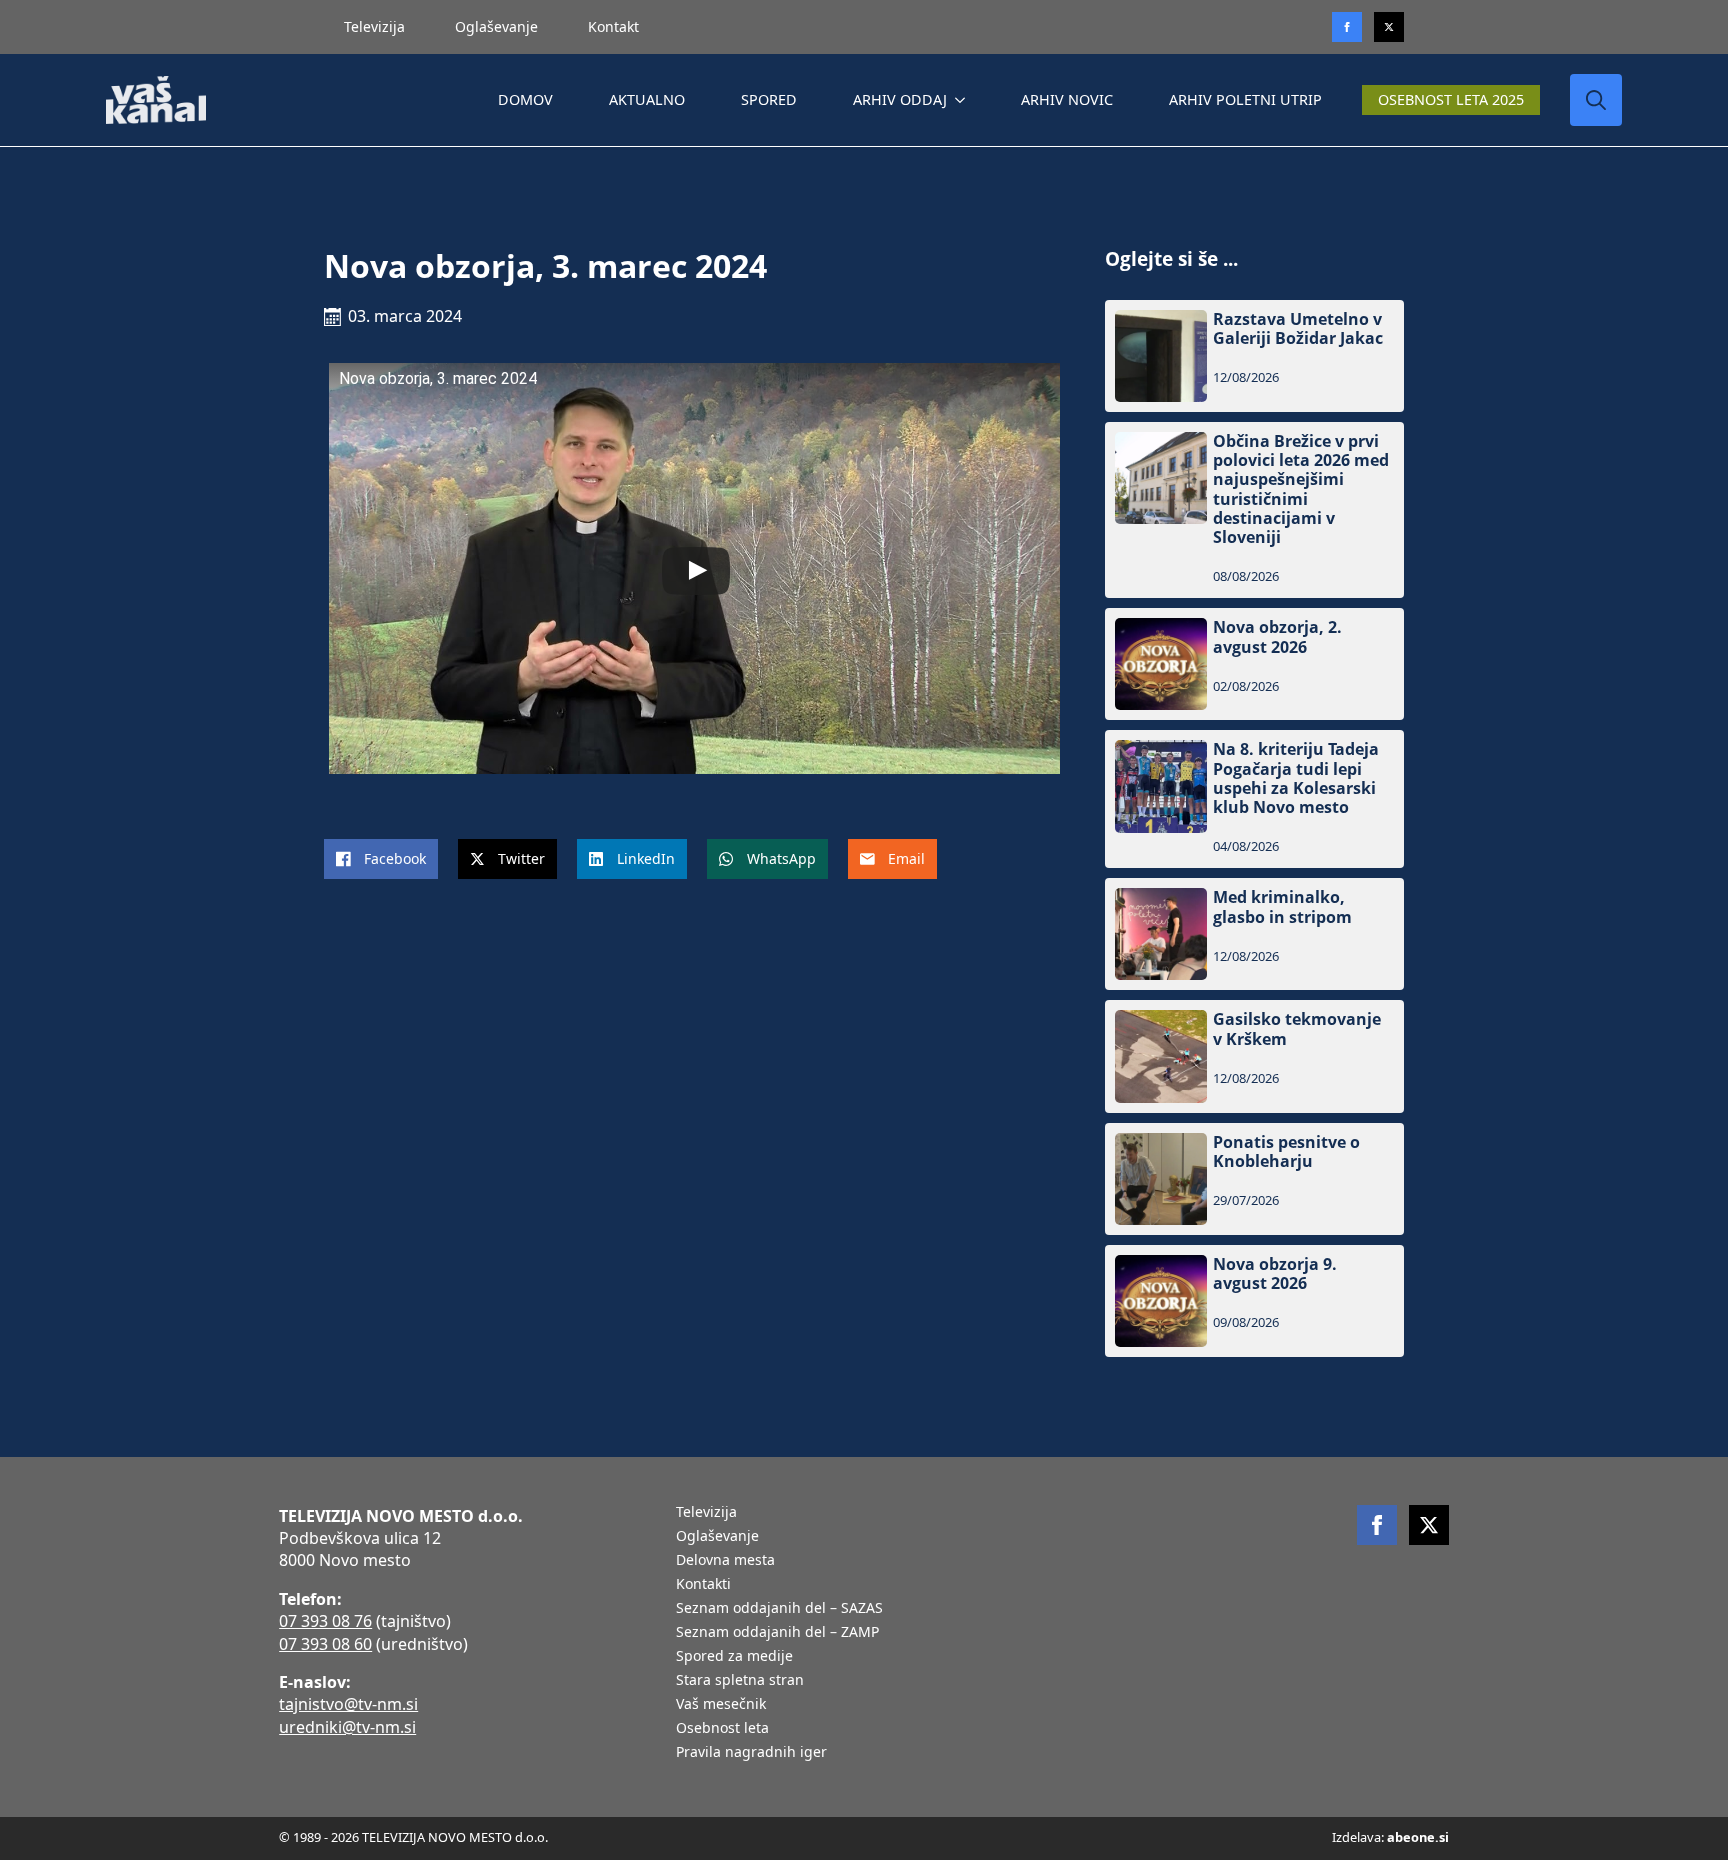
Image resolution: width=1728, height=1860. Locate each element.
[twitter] (1389, 27)
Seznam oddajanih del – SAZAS (779, 1609)
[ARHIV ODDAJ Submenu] (964, 100)
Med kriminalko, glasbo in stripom (1282, 907)
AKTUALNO (647, 99)
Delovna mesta (725, 1561)
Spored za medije (734, 1657)
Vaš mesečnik (721, 1705)
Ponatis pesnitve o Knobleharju (1286, 1152)
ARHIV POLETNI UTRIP (1245, 99)
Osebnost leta (722, 1729)
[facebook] (1377, 1525)
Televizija (374, 26)
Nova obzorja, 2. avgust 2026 (1277, 637)
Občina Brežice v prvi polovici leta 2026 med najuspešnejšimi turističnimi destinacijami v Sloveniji (1301, 489)
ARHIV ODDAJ (900, 99)
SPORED (769, 99)
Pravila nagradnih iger (751, 1753)
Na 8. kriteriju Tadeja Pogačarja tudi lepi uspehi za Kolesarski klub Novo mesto (1296, 778)
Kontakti (703, 1585)
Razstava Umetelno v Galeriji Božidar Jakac (1298, 329)
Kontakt (613, 26)
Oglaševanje (496, 26)
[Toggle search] (1596, 100)
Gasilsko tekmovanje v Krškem (1297, 1029)
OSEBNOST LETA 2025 (1451, 99)
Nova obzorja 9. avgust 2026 (1275, 1274)
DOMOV (525, 99)
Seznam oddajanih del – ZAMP (777, 1633)
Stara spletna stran (740, 1681)
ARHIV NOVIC (1067, 99)
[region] (260, 1703)
